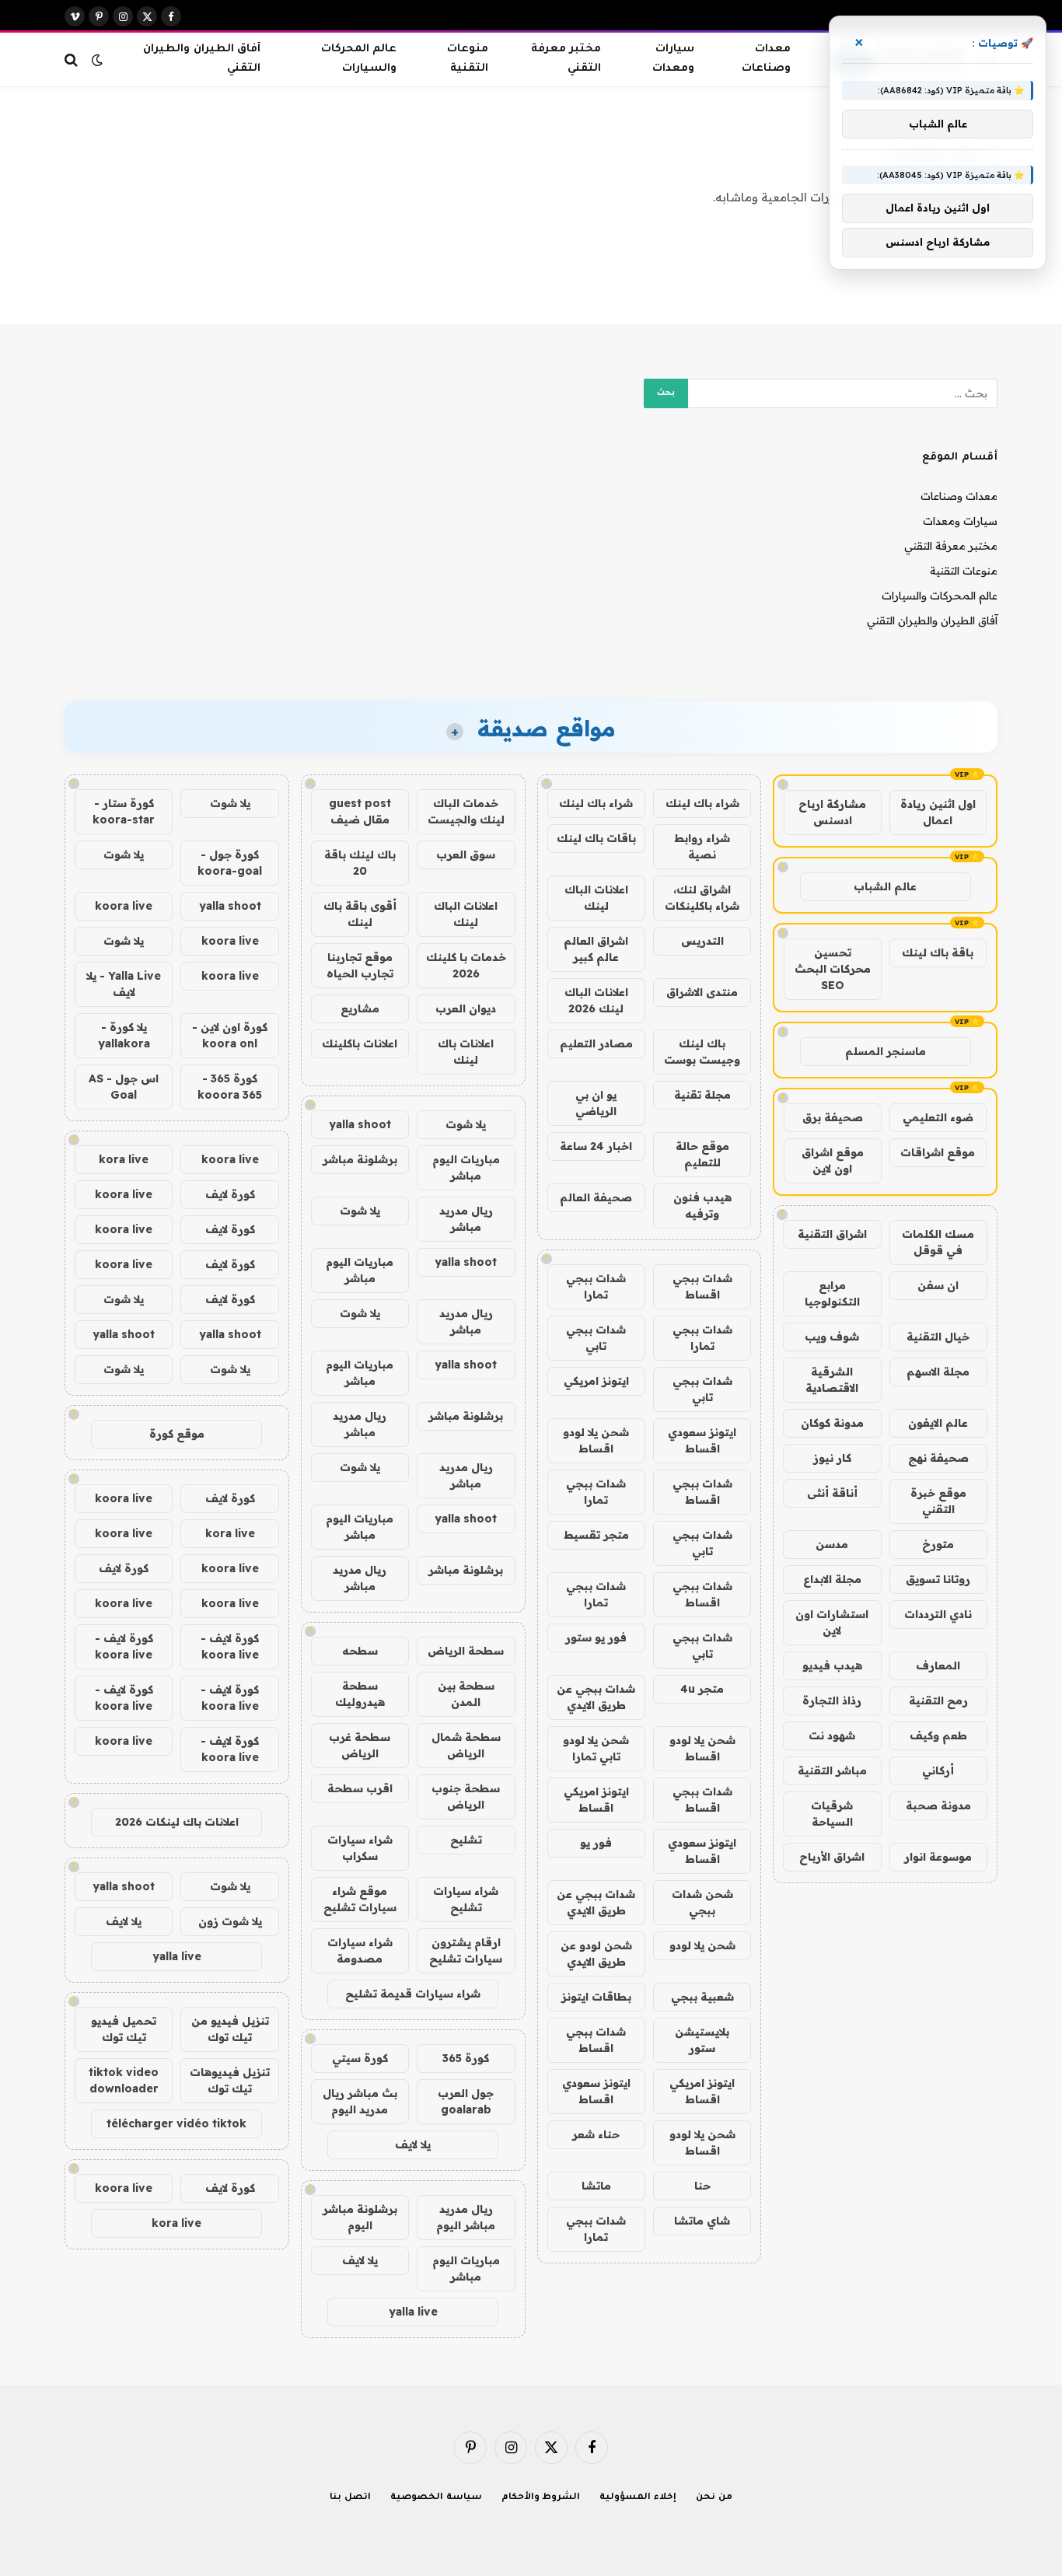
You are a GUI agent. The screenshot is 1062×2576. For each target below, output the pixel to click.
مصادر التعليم (596, 1043)
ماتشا (596, 2186)
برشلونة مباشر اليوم (360, 2217)
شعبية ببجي (702, 1997)
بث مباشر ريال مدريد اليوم (360, 2101)
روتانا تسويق (938, 1579)
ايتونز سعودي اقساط (702, 1440)
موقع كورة (177, 1434)
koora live (124, 906)
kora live (124, 1159)
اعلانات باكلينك (360, 1043)
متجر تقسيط (596, 1535)
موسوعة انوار (938, 1857)
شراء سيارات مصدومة (360, 1950)
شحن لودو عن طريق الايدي (596, 1954)
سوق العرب (466, 855)
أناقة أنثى (832, 1493)
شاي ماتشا (702, 2221)
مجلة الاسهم (938, 1372)
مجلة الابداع (832, 1579)
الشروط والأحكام (541, 2498)
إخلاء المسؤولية (638, 2498)
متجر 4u (702, 1689)
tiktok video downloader (124, 2080)
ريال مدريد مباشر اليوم (466, 2217)
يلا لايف (413, 2144)
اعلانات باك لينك (466, 1052)
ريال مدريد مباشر (466, 1219)
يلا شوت (466, 1124)
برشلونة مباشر (360, 1159)
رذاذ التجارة (832, 1700)
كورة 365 (466, 2058)
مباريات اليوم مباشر (466, 1167)
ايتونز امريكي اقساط (596, 1800)
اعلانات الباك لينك (596, 898)
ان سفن (938, 1285)
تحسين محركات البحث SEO (833, 969)
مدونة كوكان (832, 1423)
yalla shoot (360, 1124)
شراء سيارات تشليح (466, 1899)
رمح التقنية (938, 1700)
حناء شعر (596, 2134)
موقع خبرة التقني (938, 1501)
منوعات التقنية (468, 59)
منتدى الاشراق (702, 992)
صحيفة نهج (938, 1458)
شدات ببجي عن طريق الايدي (596, 1697)
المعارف (938, 1665)
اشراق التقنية (832, 1234)
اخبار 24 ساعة (596, 1146)
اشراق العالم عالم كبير (596, 949)
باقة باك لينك (938, 952)
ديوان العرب (466, 1008)
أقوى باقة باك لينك (360, 914)
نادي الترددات (938, 1614)
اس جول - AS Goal (124, 1087)
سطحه (360, 1651)
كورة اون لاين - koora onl (230, 1035)
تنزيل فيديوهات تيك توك (230, 2080)
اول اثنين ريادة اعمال (938, 812)
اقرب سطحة (360, 1788)
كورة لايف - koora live (230, 1646)
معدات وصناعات (766, 59)
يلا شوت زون (230, 1921)
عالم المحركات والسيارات (359, 59)
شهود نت (832, 1735)
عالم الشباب (885, 886)
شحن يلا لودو (702, 1945)
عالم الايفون (938, 1423)
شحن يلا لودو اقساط (596, 1440)
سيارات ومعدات (673, 59)
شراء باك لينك (702, 803)
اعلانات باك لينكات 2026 (177, 1822)
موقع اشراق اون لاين (833, 1160)
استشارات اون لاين (832, 1622)
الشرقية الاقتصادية (832, 1380)
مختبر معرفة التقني (566, 59)
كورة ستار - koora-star (124, 811)
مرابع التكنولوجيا (832, 1293)
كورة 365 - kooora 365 (230, 1087)
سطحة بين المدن (466, 1694)
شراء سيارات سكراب (360, 1848)
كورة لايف (230, 1194)
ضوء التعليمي (938, 1117)
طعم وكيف (938, 1735)
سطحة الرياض (466, 1651)
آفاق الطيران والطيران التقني (201, 59)
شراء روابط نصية (702, 846)
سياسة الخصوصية (436, 2498)
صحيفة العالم (596, 1197)
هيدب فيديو (832, 1665)
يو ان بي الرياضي (596, 1103)
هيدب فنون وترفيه (702, 1206)
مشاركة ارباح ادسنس (832, 812)
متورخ (938, 1544)
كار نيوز (832, 1458)
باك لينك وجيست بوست (702, 1052)
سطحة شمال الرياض (466, 1745)
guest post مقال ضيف (360, 811)
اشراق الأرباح (832, 1857)
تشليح (466, 1840)
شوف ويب (832, 1337)
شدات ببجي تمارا (596, 1286)
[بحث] (73, 59)
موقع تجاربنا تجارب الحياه (360, 965)
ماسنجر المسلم (886, 1051)
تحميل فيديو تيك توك (124, 2029)
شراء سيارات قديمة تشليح (413, 1994)
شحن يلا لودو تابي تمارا (596, 1748)
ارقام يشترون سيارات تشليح (466, 1950)
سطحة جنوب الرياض (466, 1797)
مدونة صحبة (938, 1805)
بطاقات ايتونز (596, 1997)
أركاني (938, 1770)
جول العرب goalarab (466, 2101)
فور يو (596, 1843)
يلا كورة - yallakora (124, 1035)
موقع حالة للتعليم (702, 1154)
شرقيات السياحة (832, 1814)
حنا (702, 2186)
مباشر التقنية (832, 1770)
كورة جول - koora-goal (230, 863)
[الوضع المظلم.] (97, 60)
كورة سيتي (360, 2058)
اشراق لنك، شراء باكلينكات (702, 898)
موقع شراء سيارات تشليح (360, 1899)
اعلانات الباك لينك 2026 (596, 1000)
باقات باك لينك (596, 838)
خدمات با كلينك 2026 (466, 965)
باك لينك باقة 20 (360, 863)
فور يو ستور (596, 1638)
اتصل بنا (350, 2498)
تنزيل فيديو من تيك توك (230, 2029)
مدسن (832, 1544)
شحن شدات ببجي (702, 1902)
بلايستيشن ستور (702, 2040)
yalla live (413, 2312)
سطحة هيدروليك (360, 1694)
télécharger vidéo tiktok (176, 2123)
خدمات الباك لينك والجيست (466, 811)
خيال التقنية (938, 1337)
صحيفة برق (833, 1117)
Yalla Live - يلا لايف (124, 984)
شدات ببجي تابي (596, 1338)
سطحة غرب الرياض (360, 1745)
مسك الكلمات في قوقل (938, 1242)
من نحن (714, 2498)
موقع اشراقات (938, 1152)
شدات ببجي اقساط (702, 1286)
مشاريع (360, 1008)
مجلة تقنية (702, 1095)
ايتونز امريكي (596, 1381)
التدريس (702, 941)
